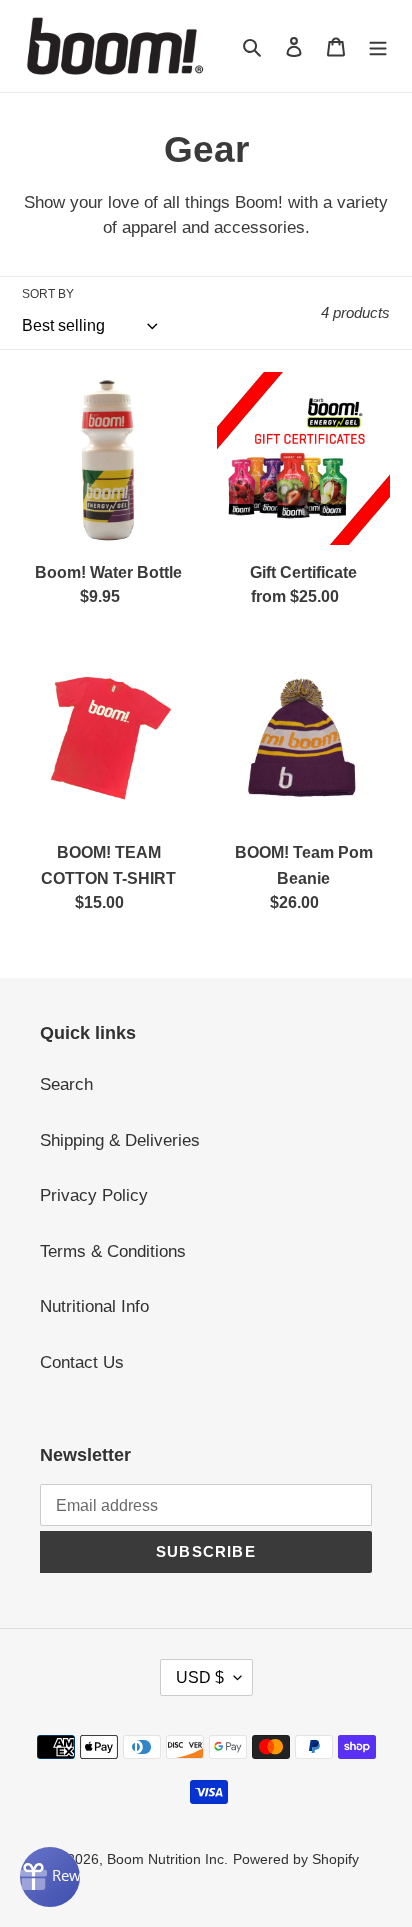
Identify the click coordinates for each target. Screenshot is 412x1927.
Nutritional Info (94, 1306)
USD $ (200, 1677)
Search (66, 1084)
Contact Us (82, 1362)
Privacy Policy (94, 1195)
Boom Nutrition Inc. (167, 1859)
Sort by (48, 294)
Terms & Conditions (113, 1251)
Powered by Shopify (296, 1859)
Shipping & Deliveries (120, 1140)
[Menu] (378, 46)
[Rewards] (50, 1877)
